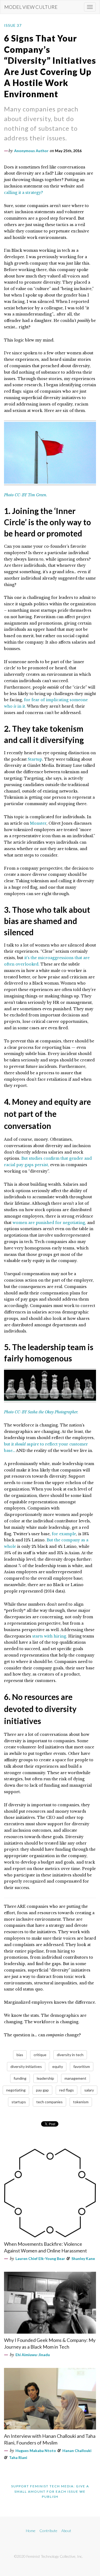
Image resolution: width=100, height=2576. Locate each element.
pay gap (42, 2090)
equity (58, 2066)
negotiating (16, 2090)
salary (89, 2090)
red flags (67, 2090)
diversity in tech (70, 2055)
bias (20, 2055)
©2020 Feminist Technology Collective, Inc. (49, 2556)
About (66, 2531)
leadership (45, 2078)
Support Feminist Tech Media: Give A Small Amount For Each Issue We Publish (50, 2491)
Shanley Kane (83, 2258)
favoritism (82, 2066)
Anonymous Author (31, 151)
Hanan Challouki (77, 2451)
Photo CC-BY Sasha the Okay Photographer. (41, 1412)
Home (31, 2531)
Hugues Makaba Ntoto (36, 2451)
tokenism (81, 2102)
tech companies (49, 2102)
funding (20, 2078)
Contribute (48, 2531)
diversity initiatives (26, 2066)
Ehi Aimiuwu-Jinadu (33, 2355)
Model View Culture (31, 7)
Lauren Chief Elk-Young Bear (40, 2258)
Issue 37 (13, 25)
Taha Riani (18, 2457)
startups (19, 2102)
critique (40, 2055)
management (75, 2078)
